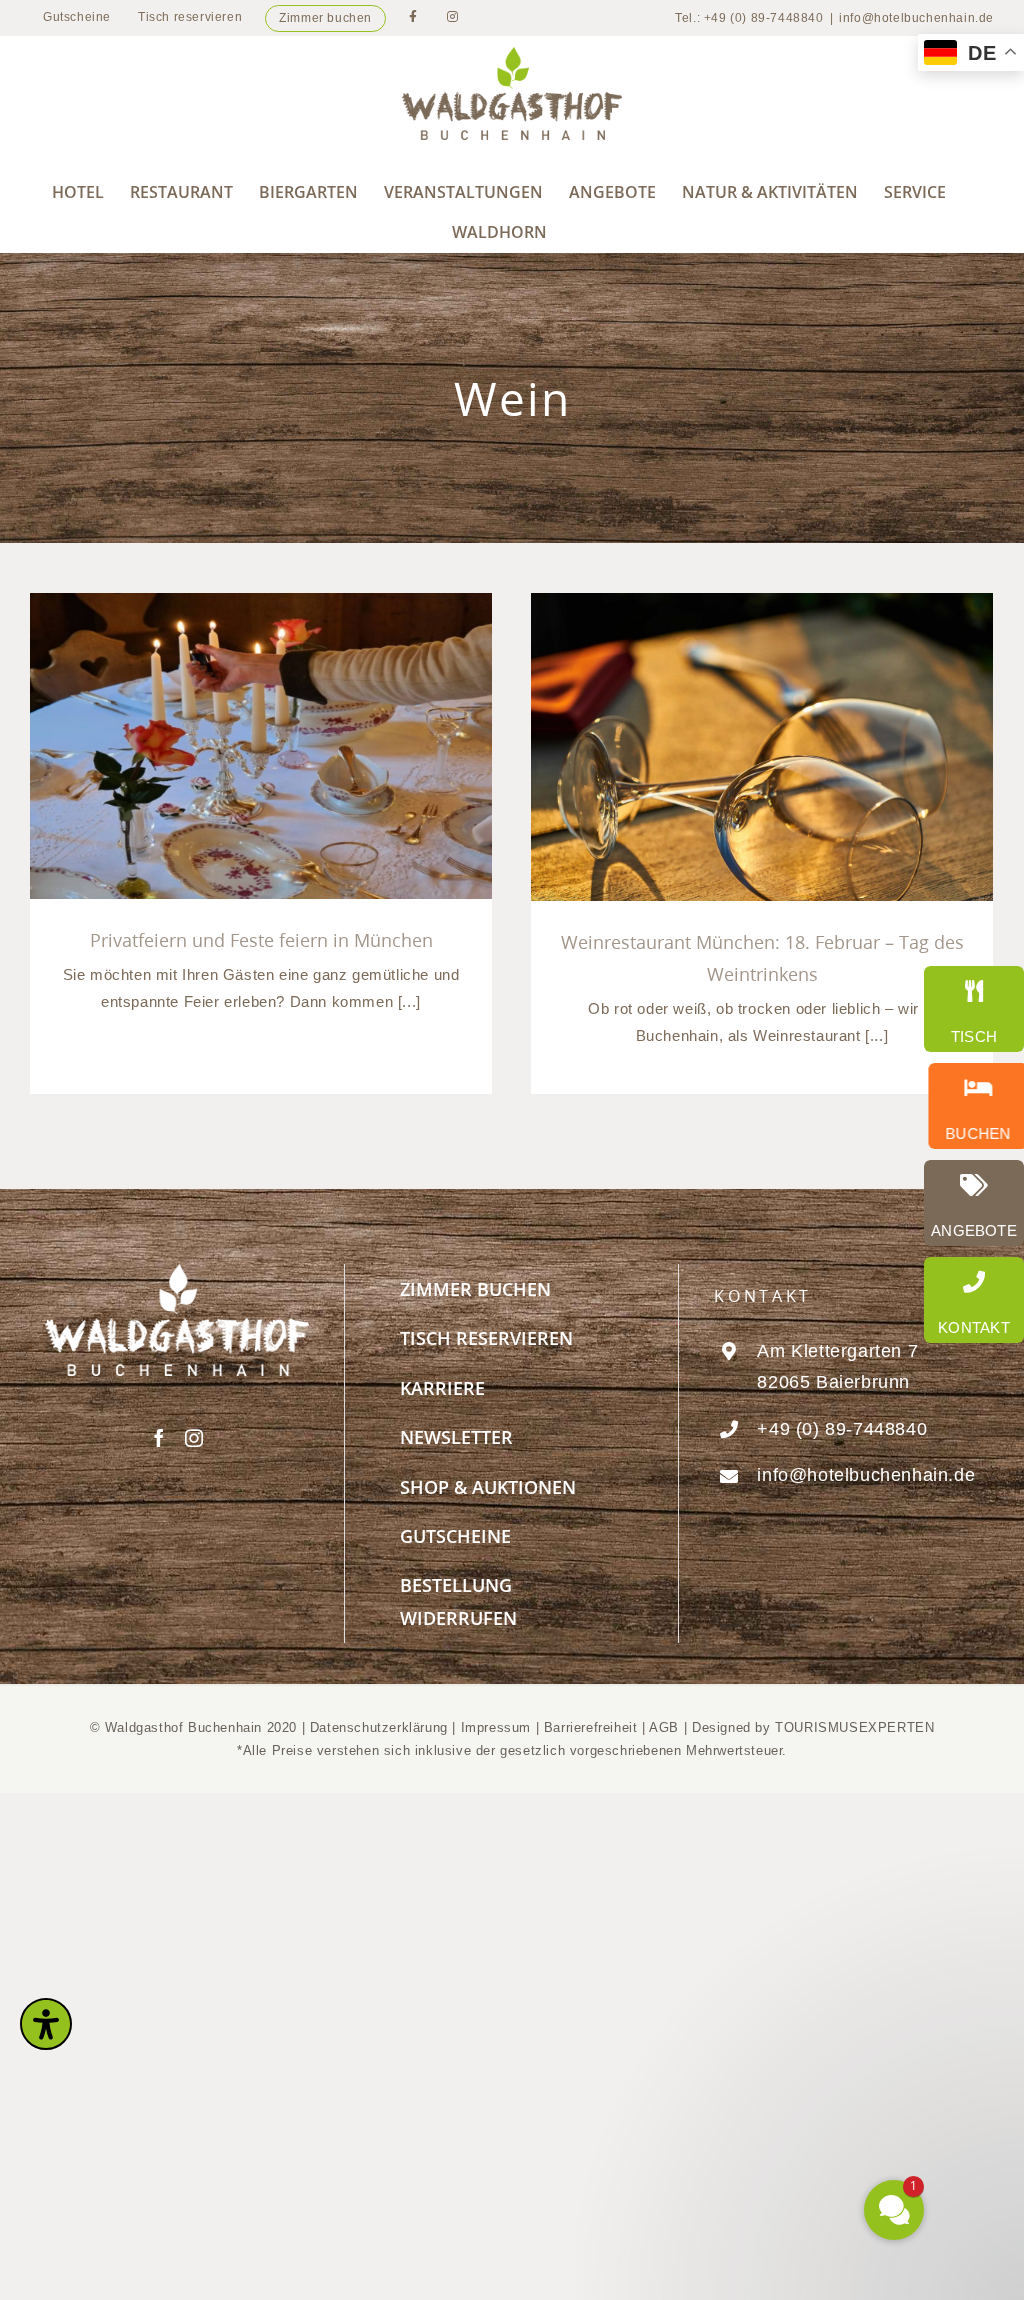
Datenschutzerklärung (379, 1727)
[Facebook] (159, 1438)
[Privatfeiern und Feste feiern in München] (261, 746)
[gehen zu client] (974, 1009)
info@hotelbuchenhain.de (916, 18)
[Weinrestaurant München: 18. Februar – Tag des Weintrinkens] (762, 747)
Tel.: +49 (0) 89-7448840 (749, 18)
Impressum (498, 1727)
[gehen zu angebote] (974, 1203)
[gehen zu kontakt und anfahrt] (974, 1300)
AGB (664, 1727)
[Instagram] (194, 1438)
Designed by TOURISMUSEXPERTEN (813, 1727)
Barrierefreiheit (591, 1727)
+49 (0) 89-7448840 (842, 1429)
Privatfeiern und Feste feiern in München (261, 940)
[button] (774, 2015)
